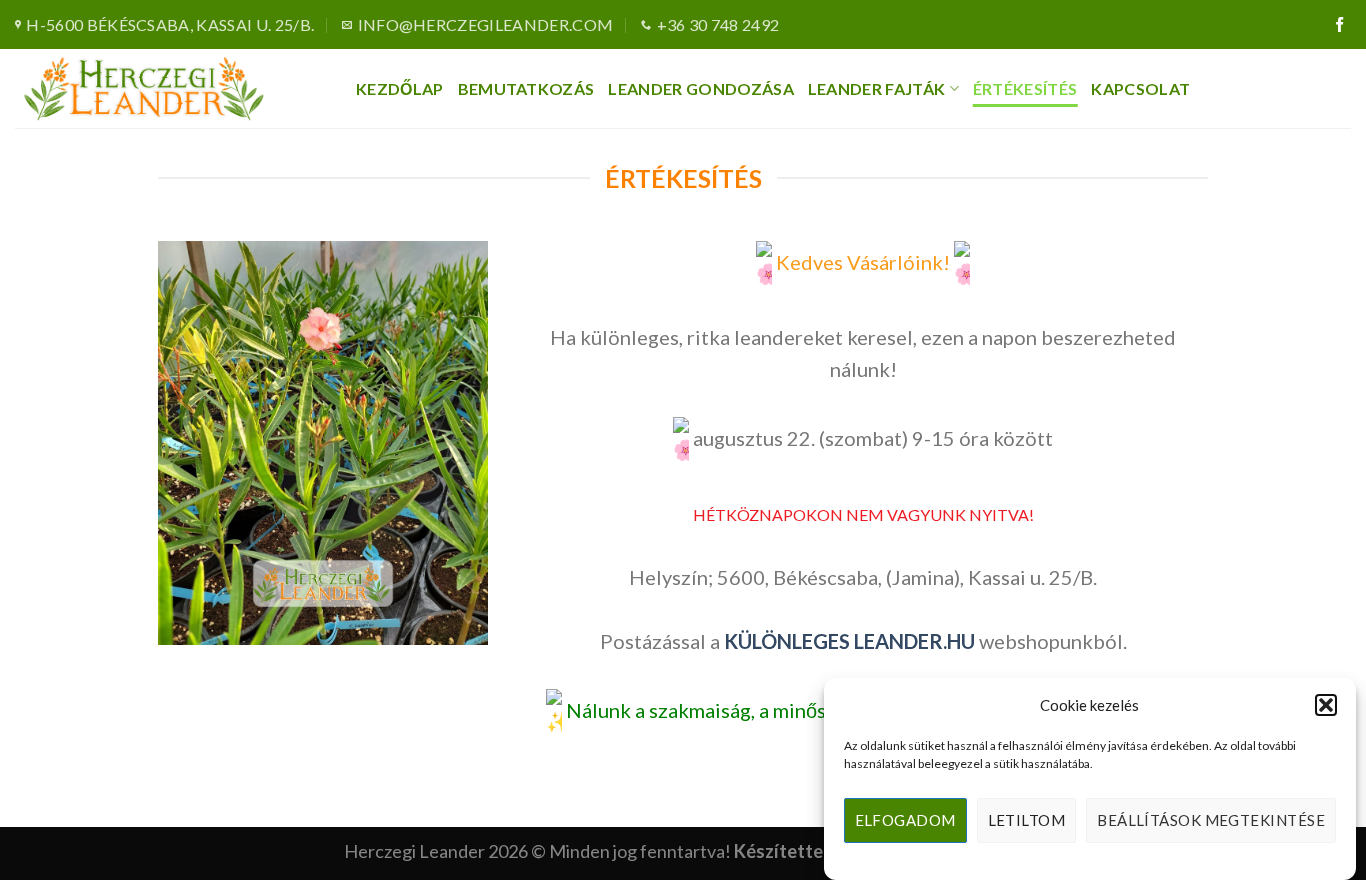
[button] (1326, 705)
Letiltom (1027, 821)
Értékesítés (1025, 88)
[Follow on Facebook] (1339, 25)
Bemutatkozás (526, 88)
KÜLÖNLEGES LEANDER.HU (849, 641)
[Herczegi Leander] (170, 88)
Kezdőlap (400, 88)
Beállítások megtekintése (1211, 821)
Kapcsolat (1140, 88)
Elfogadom (905, 821)
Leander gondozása (700, 88)
